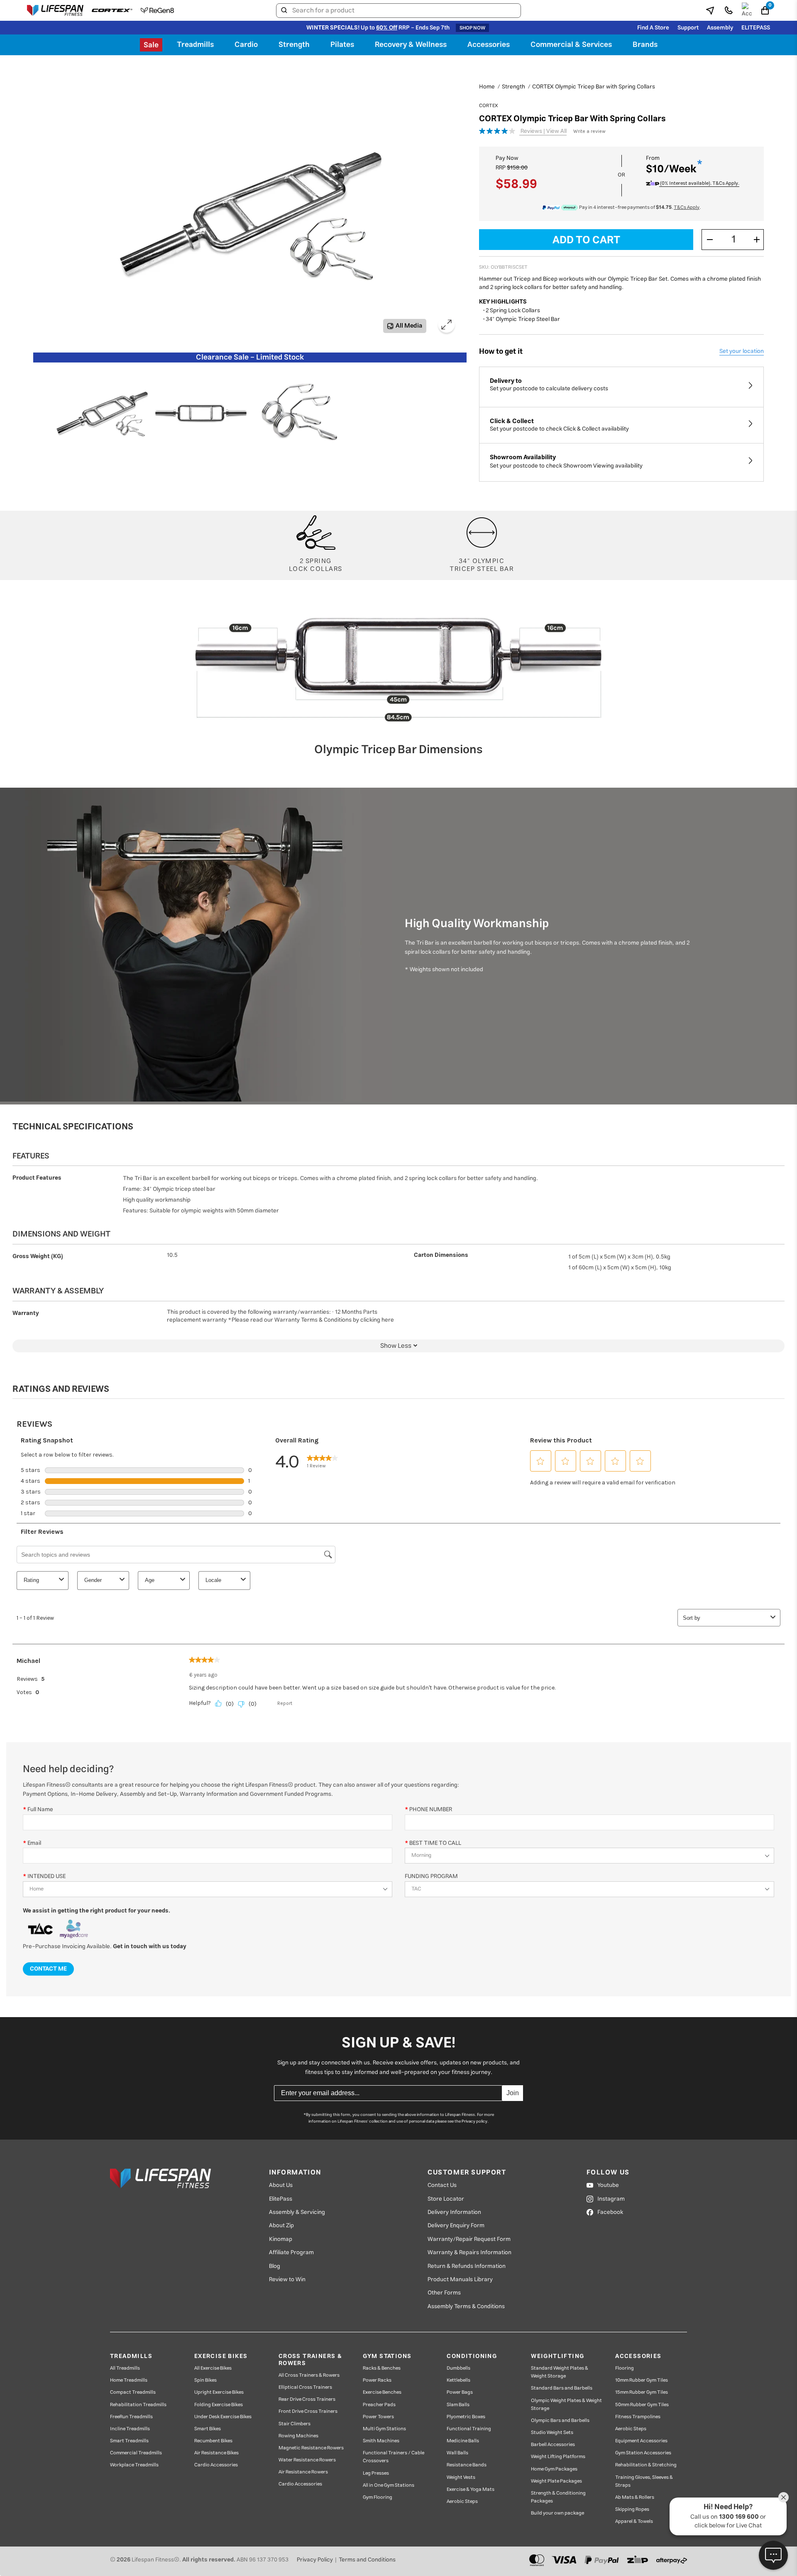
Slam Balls (458, 2405)
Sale (151, 45)
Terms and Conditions (367, 2560)
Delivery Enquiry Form (456, 2226)
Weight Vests (461, 2477)
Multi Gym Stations (384, 2429)
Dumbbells (458, 2368)
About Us (281, 2185)
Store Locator (446, 2199)
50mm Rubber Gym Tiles (642, 2405)
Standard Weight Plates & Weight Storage (560, 2372)
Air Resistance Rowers (303, 2472)
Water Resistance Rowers (307, 2460)
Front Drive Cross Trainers (308, 2411)
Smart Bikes (208, 2429)
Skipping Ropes (632, 2509)
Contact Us (442, 2185)
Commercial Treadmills (136, 2453)
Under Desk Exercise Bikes (223, 2417)
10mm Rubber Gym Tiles (642, 2380)
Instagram (611, 2199)
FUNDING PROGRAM (431, 1876)
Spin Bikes (205, 2380)
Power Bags (460, 2392)
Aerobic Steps (462, 2501)
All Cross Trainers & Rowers (309, 2375)
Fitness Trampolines (638, 2417)
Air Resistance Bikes (216, 2453)
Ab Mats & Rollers (635, 2497)
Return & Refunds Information (467, 2266)
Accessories (489, 45)
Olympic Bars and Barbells (560, 2421)
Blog (275, 2266)
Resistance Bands (467, 2465)
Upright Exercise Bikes (219, 2392)
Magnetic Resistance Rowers (311, 2448)
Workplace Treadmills (134, 2465)
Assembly (720, 28)
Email (34, 1843)
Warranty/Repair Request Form (469, 2239)
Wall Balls (457, 2453)
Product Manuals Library (460, 2280)
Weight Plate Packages (556, 2481)
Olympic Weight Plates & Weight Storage (566, 2405)
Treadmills (195, 45)
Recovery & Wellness (411, 45)
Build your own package (557, 2513)
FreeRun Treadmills (131, 2417)
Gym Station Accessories (643, 2453)
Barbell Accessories (553, 2445)
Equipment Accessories (641, 2441)
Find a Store (653, 28)
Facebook (610, 2212)
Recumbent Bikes (213, 2441)
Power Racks (377, 2380)
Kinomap (281, 2239)
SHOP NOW (472, 28)
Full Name (40, 1809)
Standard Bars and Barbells (562, 2388)
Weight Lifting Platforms (558, 2457)
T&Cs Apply (687, 207)
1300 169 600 (739, 2517)
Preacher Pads (379, 2405)
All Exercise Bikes (213, 2368)
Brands (645, 45)
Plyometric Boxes (466, 2417)
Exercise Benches (382, 2392)
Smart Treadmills (129, 2441)
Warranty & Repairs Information (469, 2253)
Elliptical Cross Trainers (305, 2387)
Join (513, 2093)
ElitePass (281, 2199)
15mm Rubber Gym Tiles (642, 2392)
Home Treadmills (129, 2380)
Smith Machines (381, 2441)
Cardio (246, 45)
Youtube (608, 2185)
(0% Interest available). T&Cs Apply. (699, 184)
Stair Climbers (295, 2424)
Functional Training (469, 2429)
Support (688, 28)
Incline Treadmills (130, 2429)
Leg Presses (376, 2473)
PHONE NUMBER (431, 1809)
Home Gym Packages (554, 2469)
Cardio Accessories (216, 2465)
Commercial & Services (571, 45)
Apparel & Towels (634, 2521)
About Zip (281, 2226)
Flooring (625, 2368)
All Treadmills (125, 2368)
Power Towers (378, 2417)
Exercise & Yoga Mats (471, 2489)
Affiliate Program (291, 2253)
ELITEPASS (756, 28)
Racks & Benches (382, 2368)
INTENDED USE (46, 1876)
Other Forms (444, 2293)
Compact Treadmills (133, 2392)
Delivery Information (454, 2212)
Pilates (342, 45)
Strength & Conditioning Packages (558, 2497)
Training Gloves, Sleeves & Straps (644, 2481)
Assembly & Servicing (297, 2212)
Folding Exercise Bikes (219, 2405)
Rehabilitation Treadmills (138, 2405)
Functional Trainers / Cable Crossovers (394, 2457)
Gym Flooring (378, 2497)
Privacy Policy (315, 2560)
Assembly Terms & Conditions (466, 2307)
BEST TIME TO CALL (435, 1843)
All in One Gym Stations (389, 2485)
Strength (294, 45)
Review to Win (287, 2280)
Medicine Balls (463, 2441)
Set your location (742, 351)
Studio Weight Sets (552, 2433)
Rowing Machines (298, 2436)
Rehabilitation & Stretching (646, 2465)
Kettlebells (458, 2380)
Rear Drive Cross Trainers (307, 2399)
